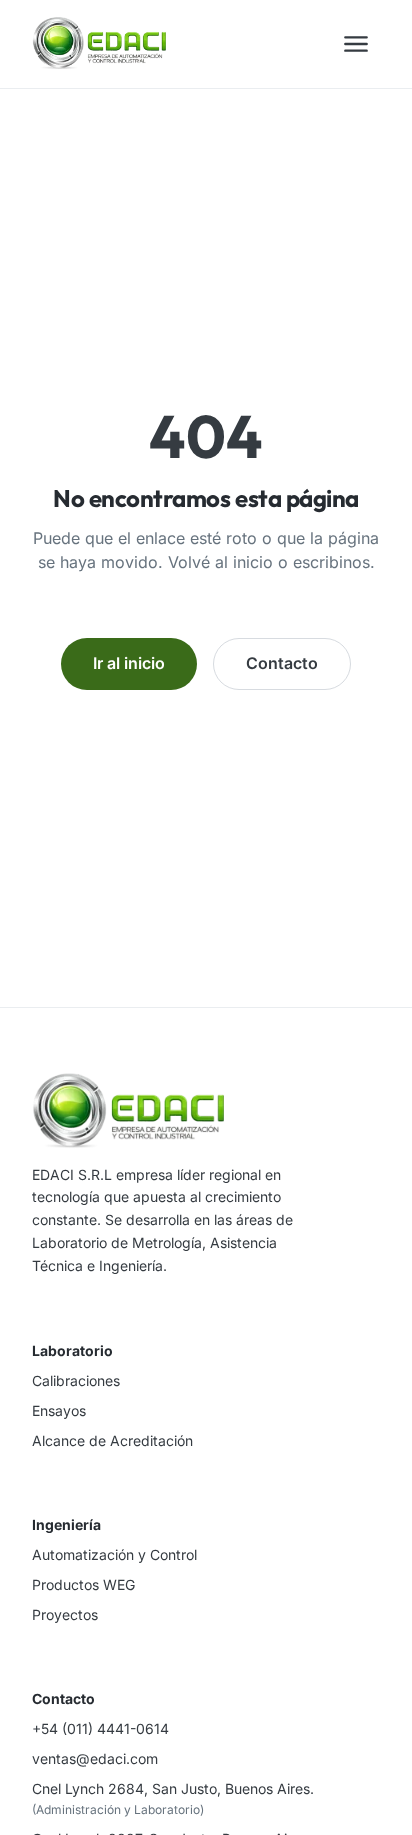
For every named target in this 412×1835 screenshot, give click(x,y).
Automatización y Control (114, 1554)
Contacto (282, 663)
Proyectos (65, 1614)
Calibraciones (76, 1380)
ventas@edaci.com (95, 1758)
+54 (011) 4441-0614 (100, 1728)
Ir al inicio (129, 663)
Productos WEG (83, 1584)
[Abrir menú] (356, 44)
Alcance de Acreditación (112, 1440)
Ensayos (59, 1410)
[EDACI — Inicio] (99, 44)
